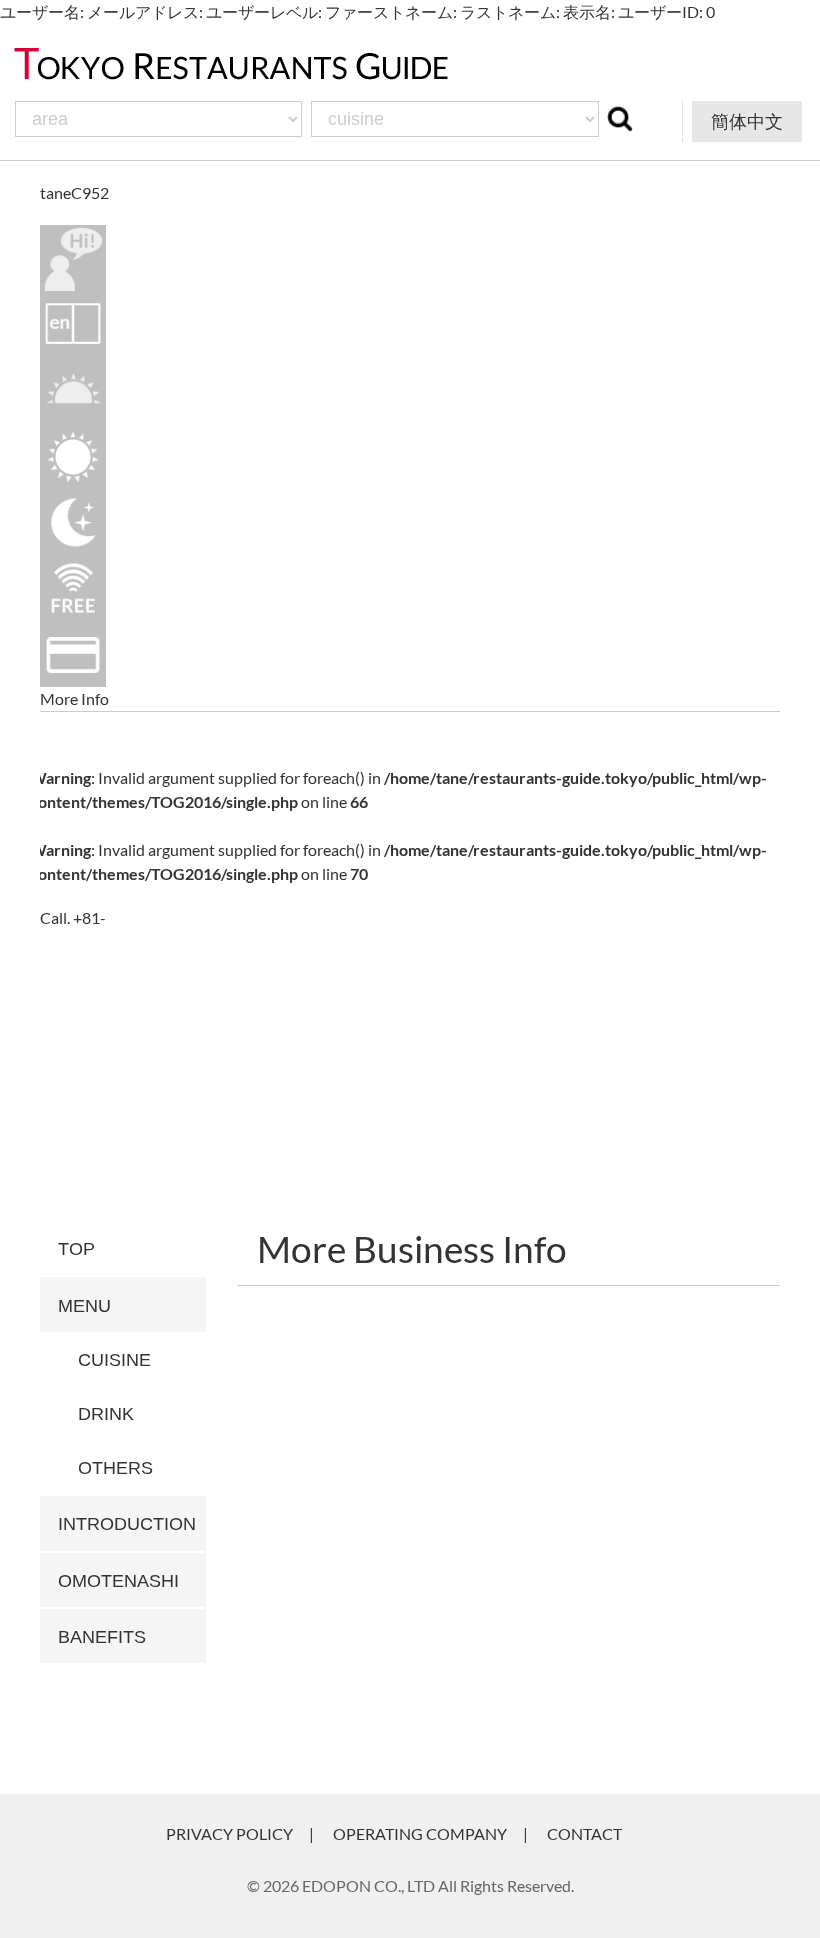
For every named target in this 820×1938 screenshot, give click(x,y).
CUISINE (114, 1360)
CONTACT (584, 1833)
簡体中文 (747, 121)
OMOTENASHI (118, 1581)
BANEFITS (102, 1637)
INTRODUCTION (127, 1524)
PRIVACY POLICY (229, 1833)
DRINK (106, 1414)
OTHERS (115, 1468)
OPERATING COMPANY (420, 1833)
